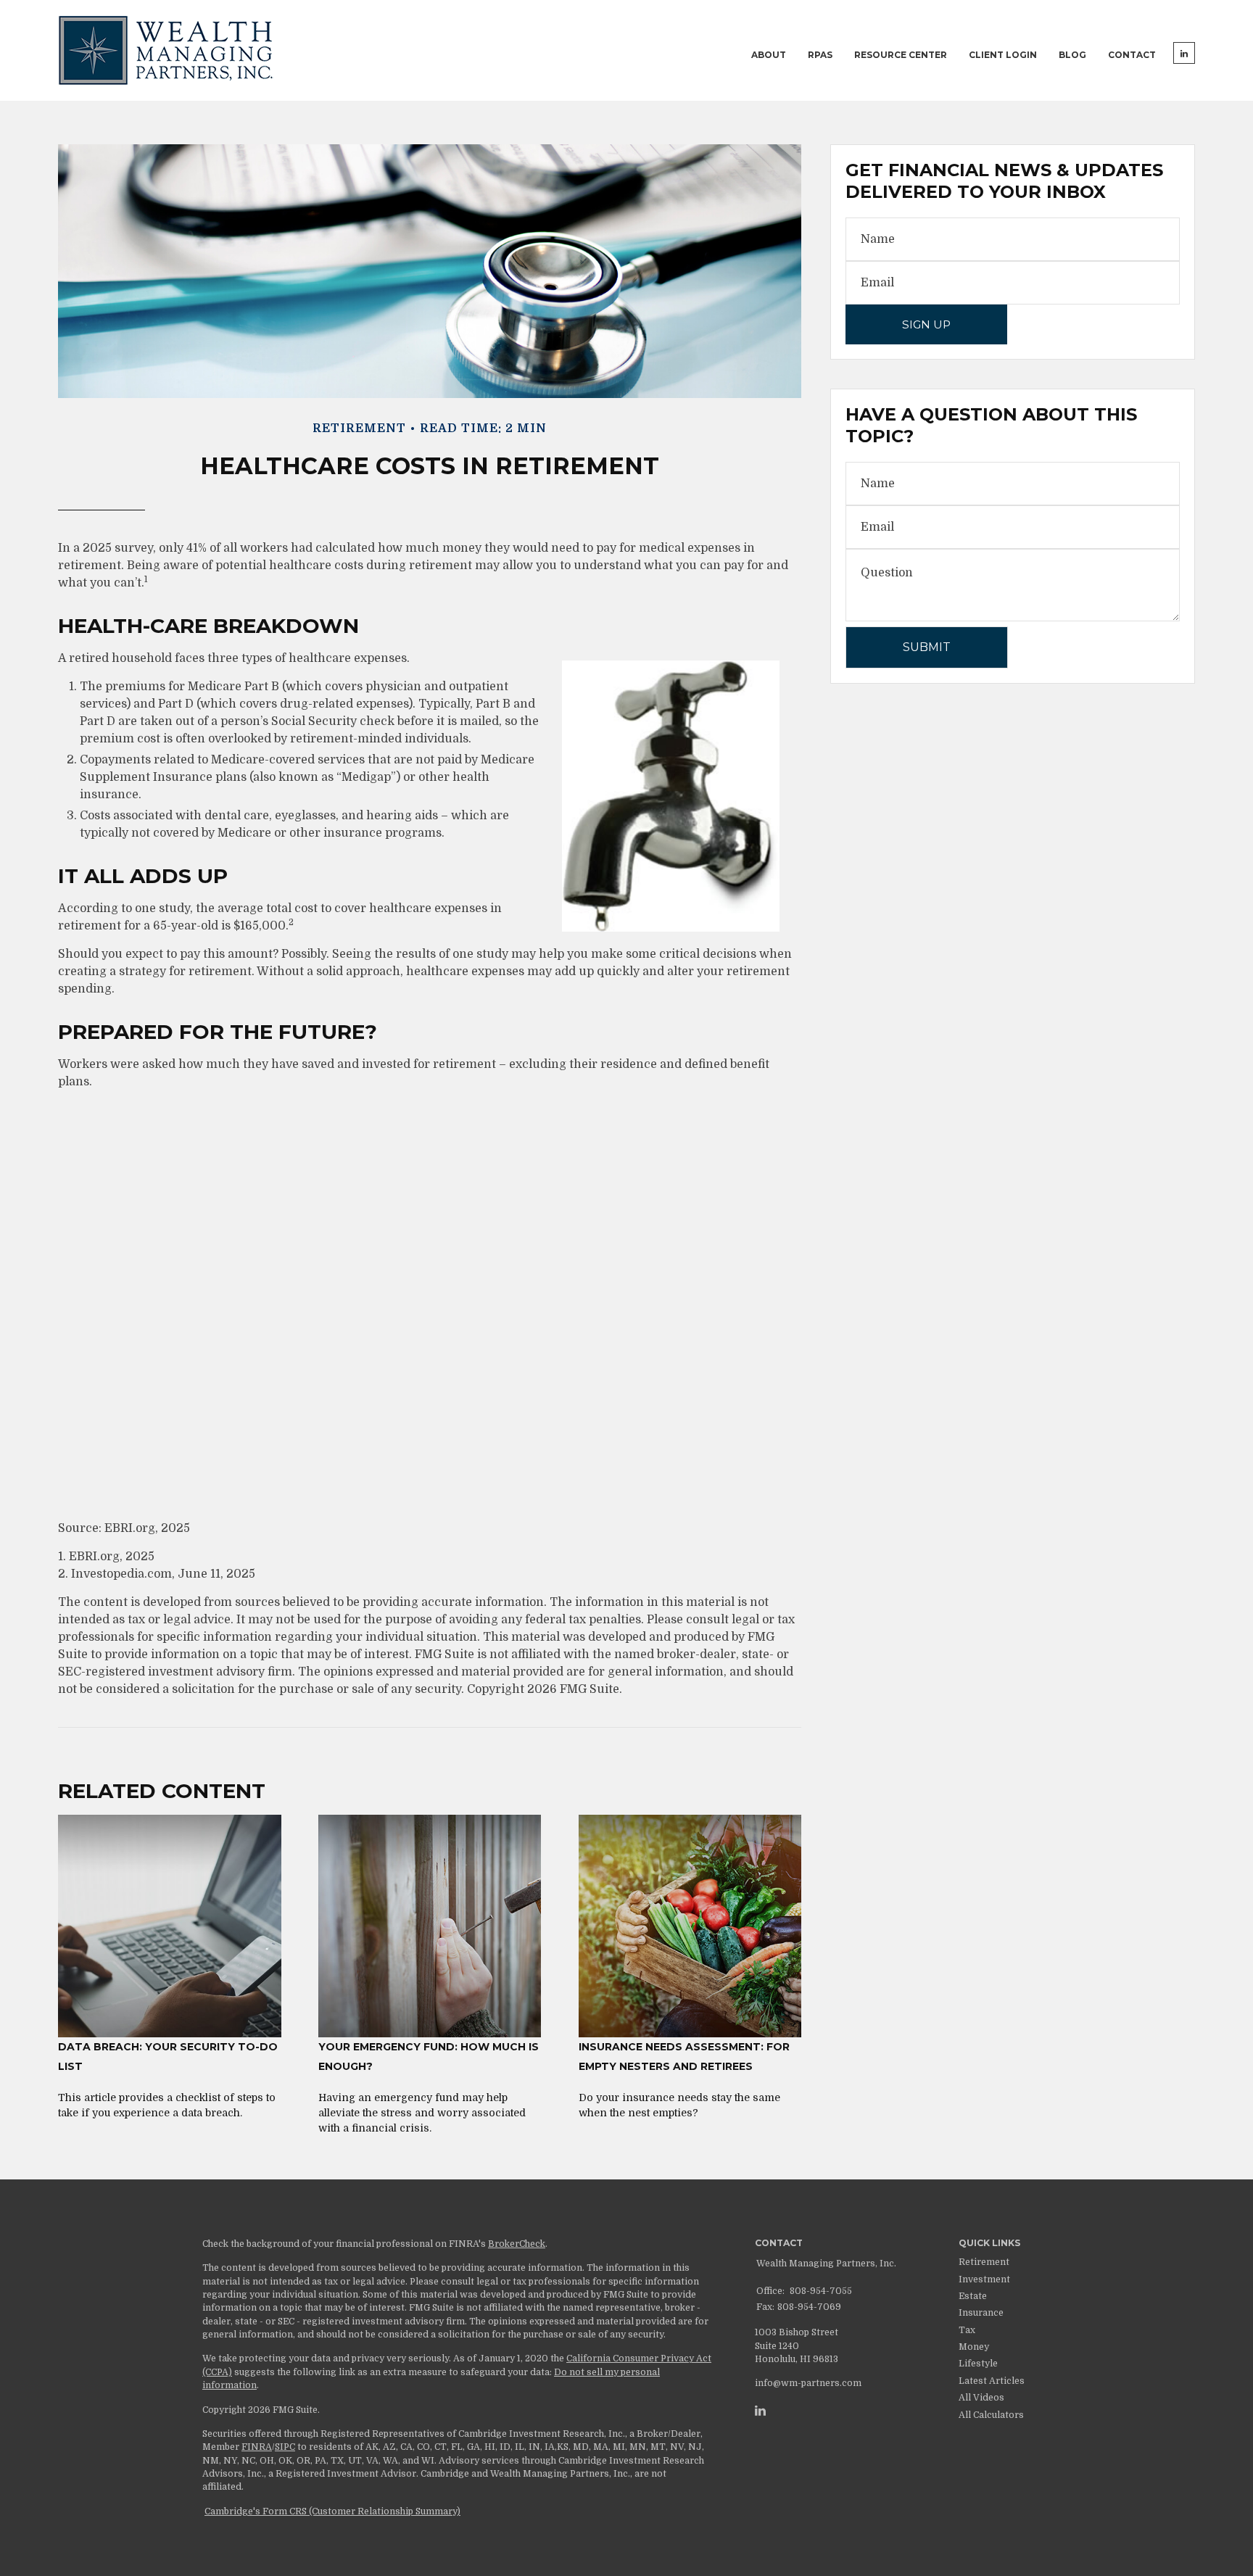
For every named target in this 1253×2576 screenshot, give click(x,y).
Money (974, 2347)
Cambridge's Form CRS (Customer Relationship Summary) (332, 2511)
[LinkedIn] (760, 2411)
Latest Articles (992, 2381)
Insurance (981, 2313)
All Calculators (991, 2415)
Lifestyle (978, 2364)
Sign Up (926, 324)
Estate (973, 2296)
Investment (984, 2279)
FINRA (257, 2447)
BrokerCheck (517, 2244)
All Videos (981, 2398)
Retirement (984, 2262)
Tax (967, 2330)
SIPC (285, 2447)
